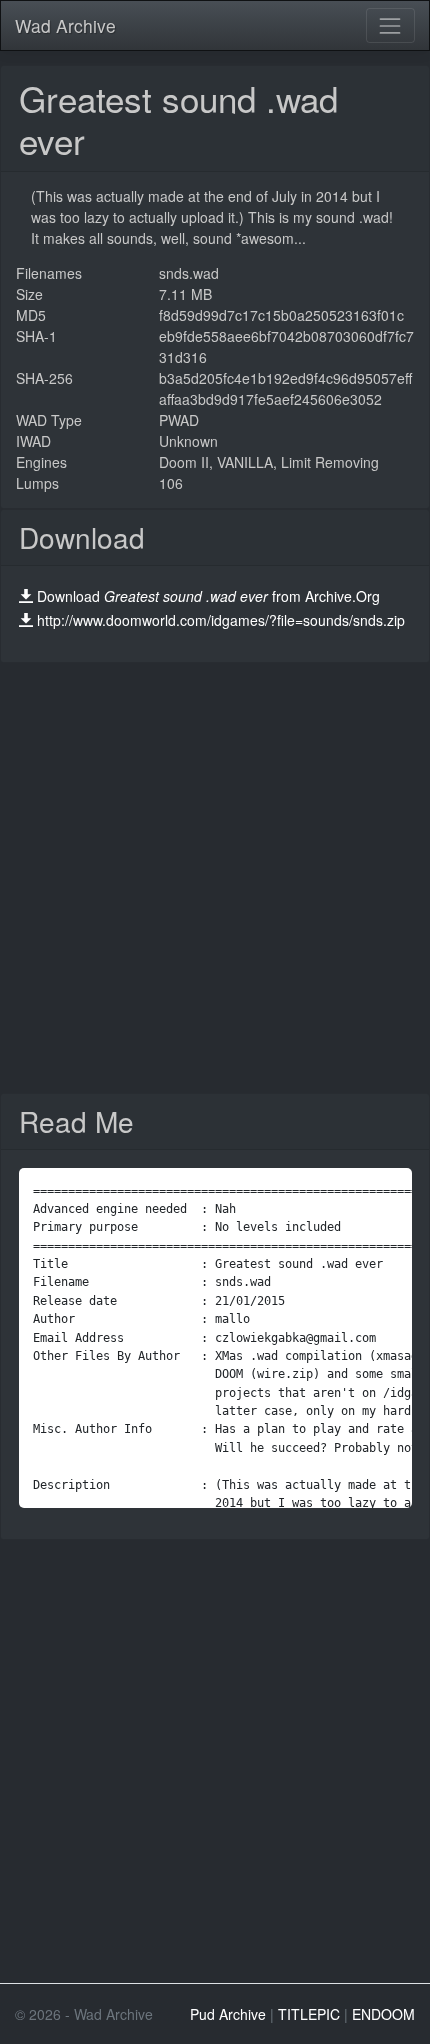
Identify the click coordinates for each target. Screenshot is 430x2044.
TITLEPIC (309, 2014)
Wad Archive (65, 25)
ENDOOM (383, 2014)
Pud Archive (228, 2014)
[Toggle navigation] (390, 25)
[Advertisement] (215, 878)
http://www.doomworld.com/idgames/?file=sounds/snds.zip (221, 620)
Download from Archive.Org (208, 596)
